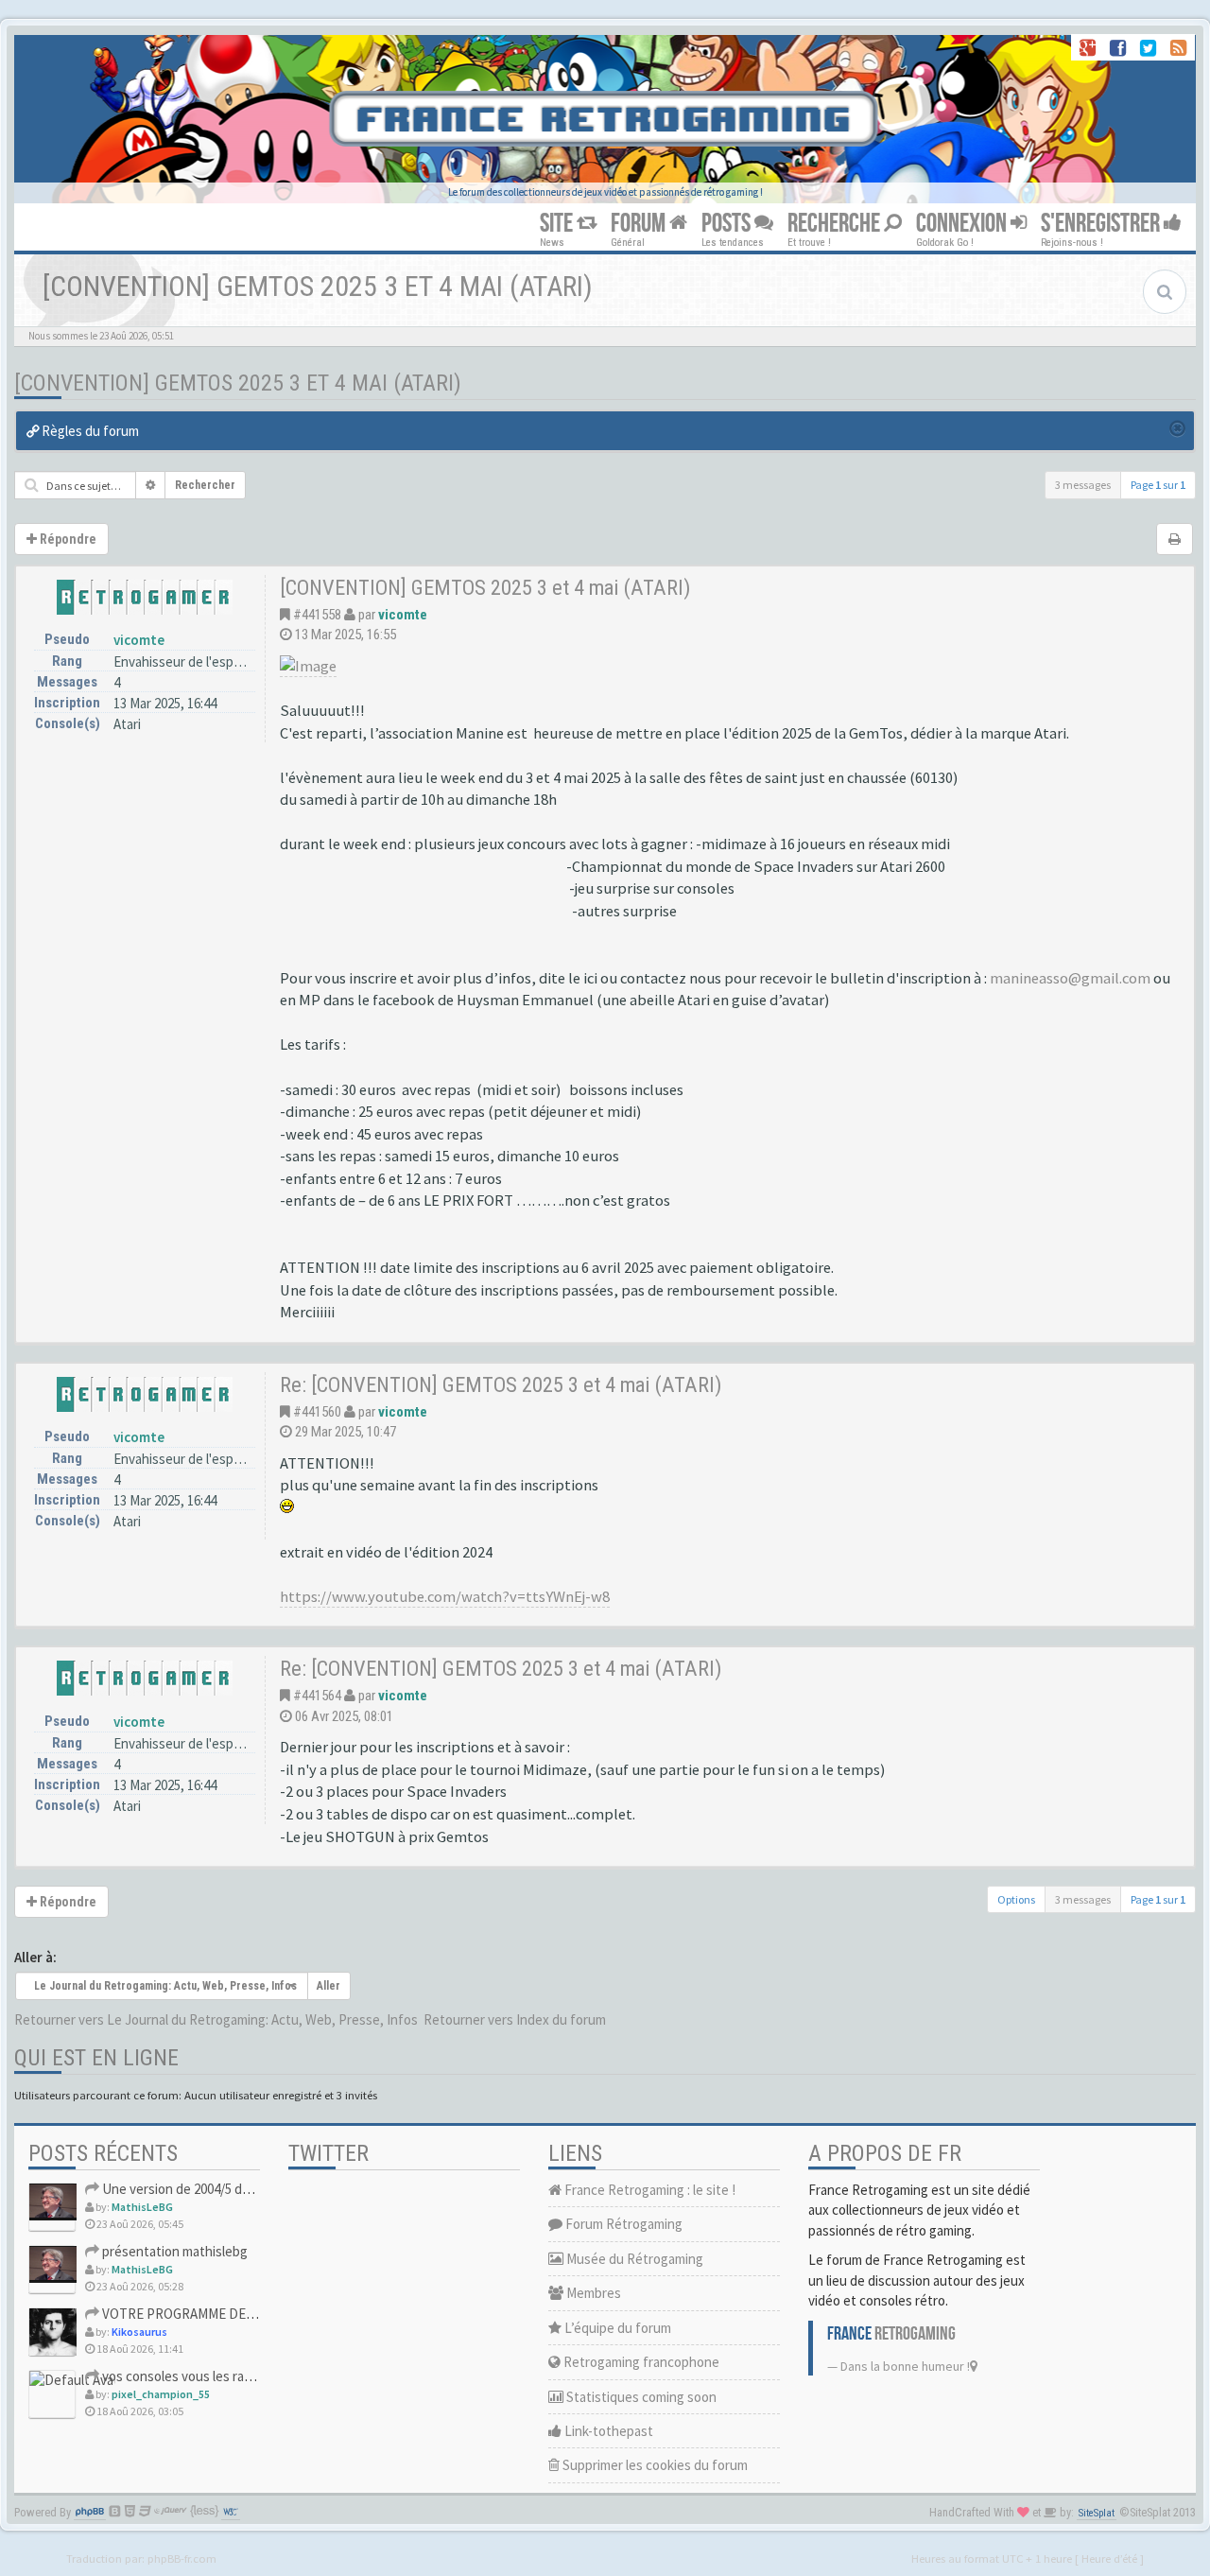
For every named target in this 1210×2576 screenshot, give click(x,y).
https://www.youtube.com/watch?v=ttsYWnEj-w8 (445, 1597)
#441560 (317, 1412)
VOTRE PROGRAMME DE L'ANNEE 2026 (214, 2314)
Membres (592, 2293)
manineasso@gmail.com (1070, 978)
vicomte (139, 640)
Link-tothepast (607, 2431)
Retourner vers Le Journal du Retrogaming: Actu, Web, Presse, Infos (216, 2019)
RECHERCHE (836, 224)
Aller (328, 1986)
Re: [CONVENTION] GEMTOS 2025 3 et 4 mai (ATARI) (501, 1384)
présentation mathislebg (173, 2251)
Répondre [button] (67, 539)
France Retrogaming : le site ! (648, 2190)
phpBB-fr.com (182, 2558)
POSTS (728, 224)
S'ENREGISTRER (1102, 224)
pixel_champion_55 (161, 2394)
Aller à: (35, 1957)
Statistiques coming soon (640, 2397)
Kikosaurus (139, 2332)
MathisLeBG (142, 2207)
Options (1016, 1899)
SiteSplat (1097, 2513)
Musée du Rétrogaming (633, 2259)
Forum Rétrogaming (622, 2224)
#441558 (317, 615)
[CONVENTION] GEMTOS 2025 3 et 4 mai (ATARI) (238, 383)
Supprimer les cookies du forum (654, 2465)
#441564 (317, 1696)
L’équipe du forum (616, 2328)
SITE (558, 224)
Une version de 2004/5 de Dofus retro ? (215, 2189)
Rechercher (205, 485)
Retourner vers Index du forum (515, 2019)
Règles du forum (89, 431)
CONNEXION (963, 224)
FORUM (640, 224)
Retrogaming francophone (640, 2362)
